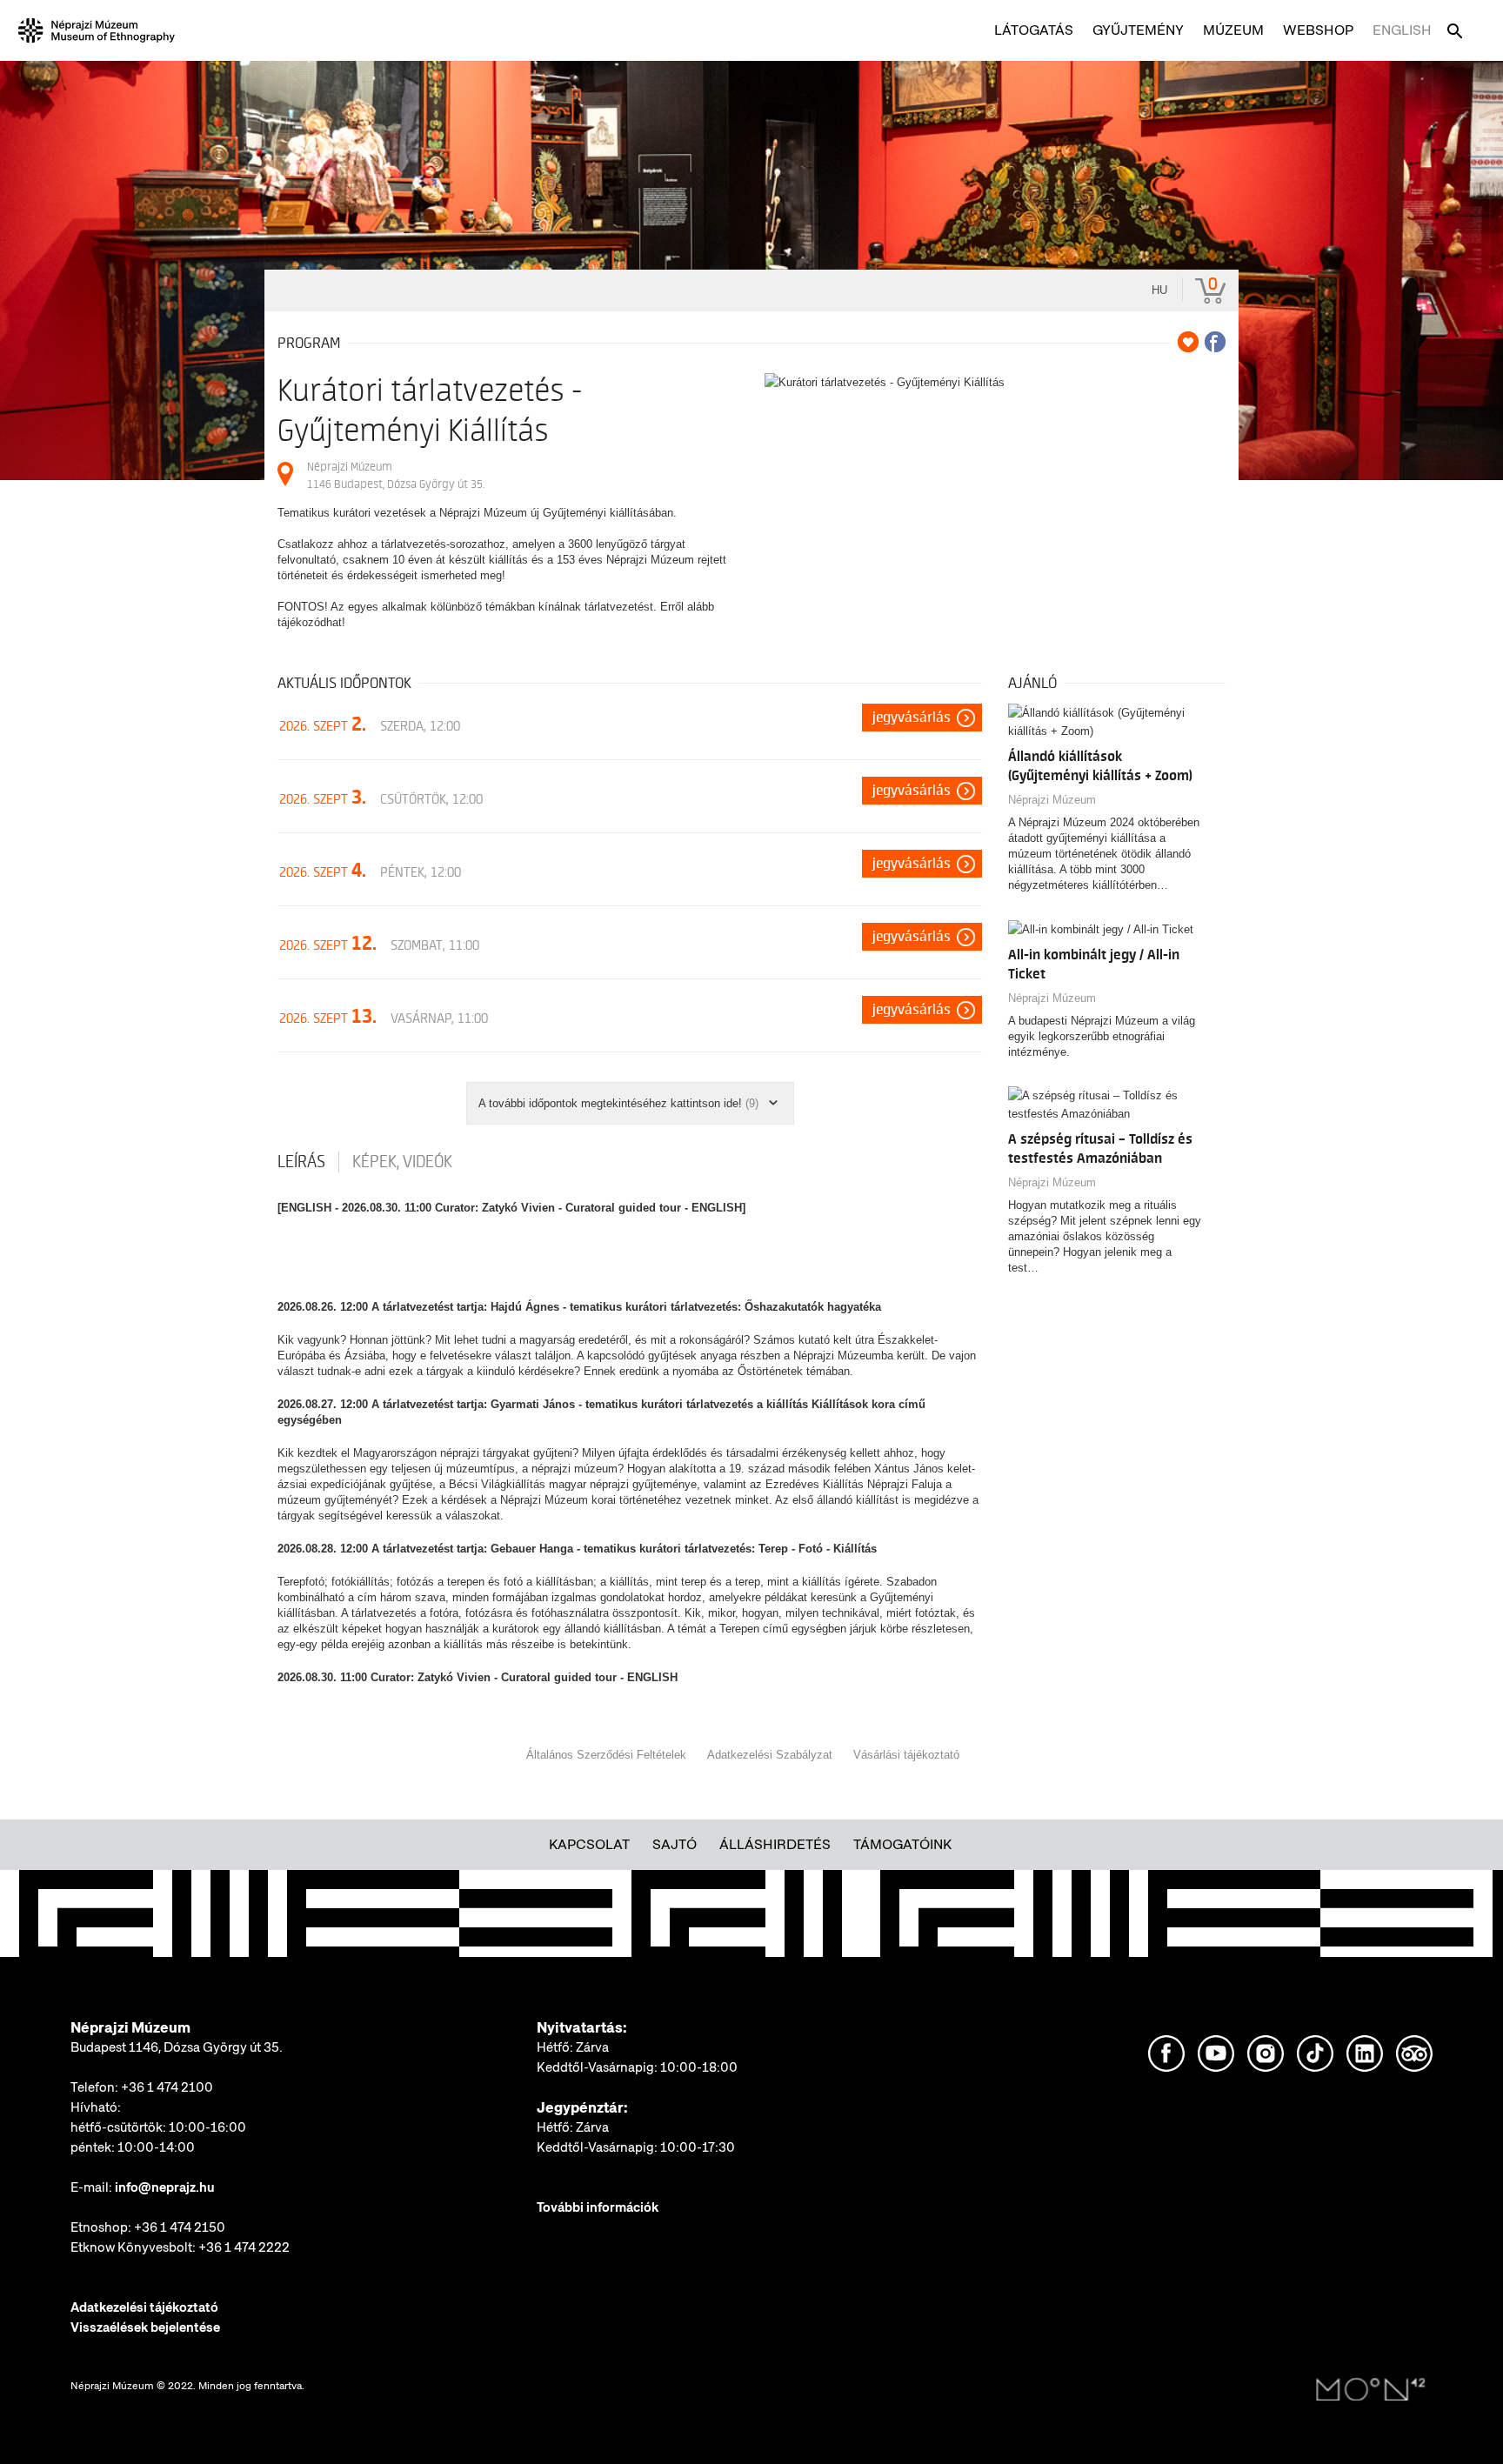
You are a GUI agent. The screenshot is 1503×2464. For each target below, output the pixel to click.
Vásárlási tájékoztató (906, 1755)
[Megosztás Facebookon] (1215, 342)
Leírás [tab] (301, 1162)
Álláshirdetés (775, 1844)
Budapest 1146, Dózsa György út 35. (177, 2047)
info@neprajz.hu (165, 2187)
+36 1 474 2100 (167, 2087)
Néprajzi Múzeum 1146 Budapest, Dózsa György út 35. (396, 475)
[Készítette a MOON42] (1371, 2390)
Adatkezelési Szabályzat (770, 1755)
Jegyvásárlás (912, 718)
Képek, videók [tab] (402, 1162)
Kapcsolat (589, 1844)
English (1402, 30)
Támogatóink (902, 1844)
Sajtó (675, 1844)
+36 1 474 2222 (244, 2247)
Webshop (1318, 30)
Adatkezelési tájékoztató (144, 2307)
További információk (598, 2207)
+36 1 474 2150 (180, 2227)
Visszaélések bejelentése (145, 2327)
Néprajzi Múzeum (1052, 800)
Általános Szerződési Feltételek (606, 1755)
